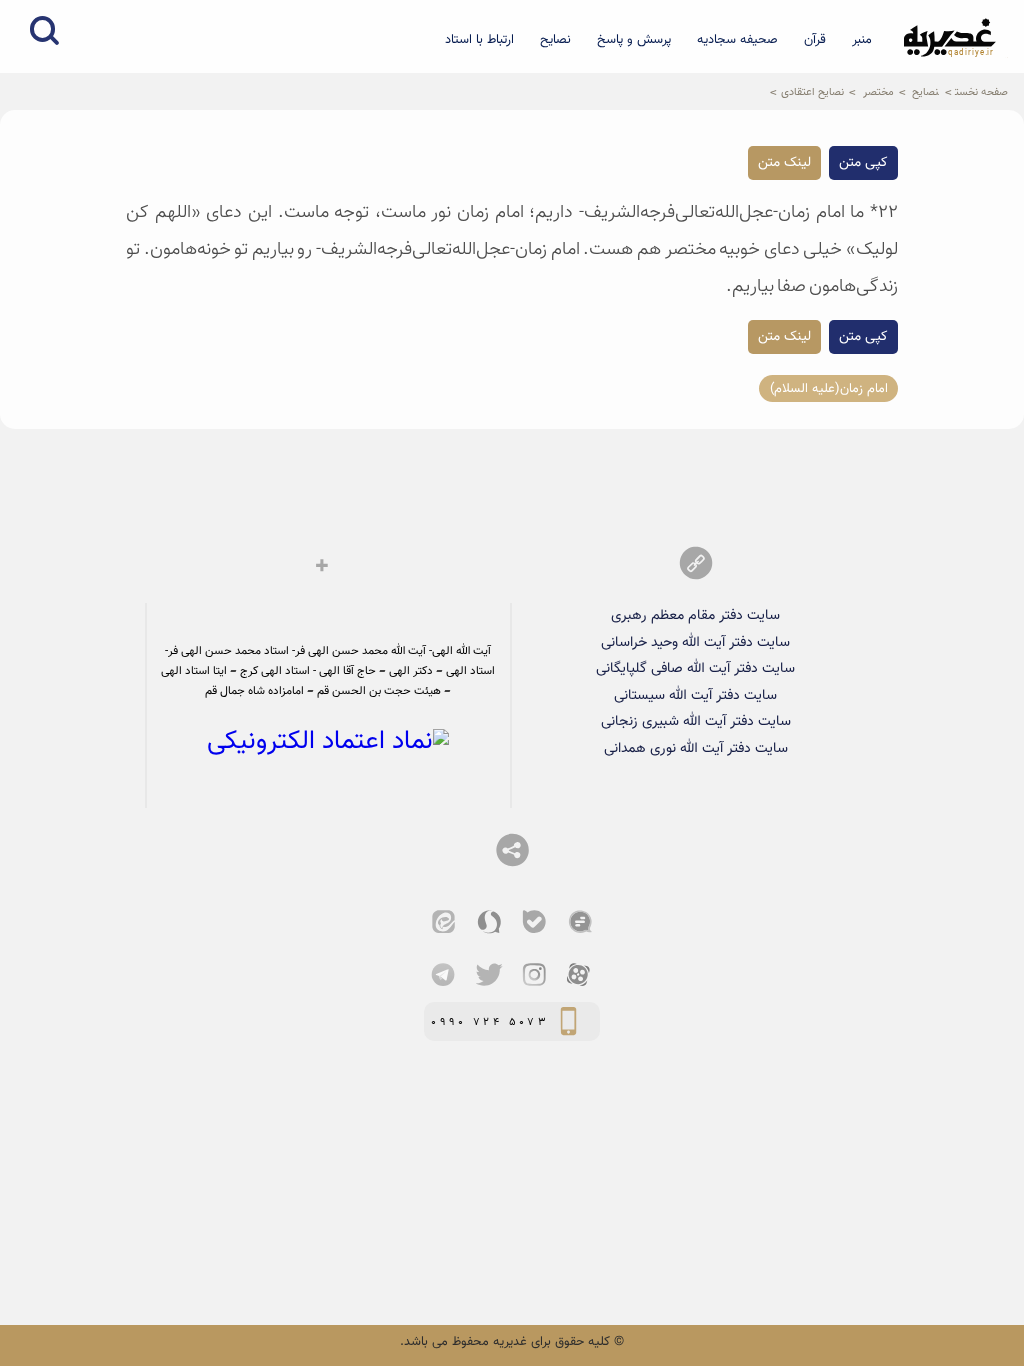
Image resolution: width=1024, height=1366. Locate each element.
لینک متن (784, 163)
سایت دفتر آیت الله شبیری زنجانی (696, 721)
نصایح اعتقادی (812, 92)
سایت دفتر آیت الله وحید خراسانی (695, 642)
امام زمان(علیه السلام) (829, 388)
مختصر (878, 92)
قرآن (815, 40)
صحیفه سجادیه (737, 40)
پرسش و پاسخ (634, 40)
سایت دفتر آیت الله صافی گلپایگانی (695, 668)
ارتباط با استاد (479, 40)
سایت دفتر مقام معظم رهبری (695, 615)
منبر (862, 40)
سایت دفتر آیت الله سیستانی (695, 695)
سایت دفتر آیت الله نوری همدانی (696, 748)
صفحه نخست (981, 92)
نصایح (555, 40)
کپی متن (863, 163)
